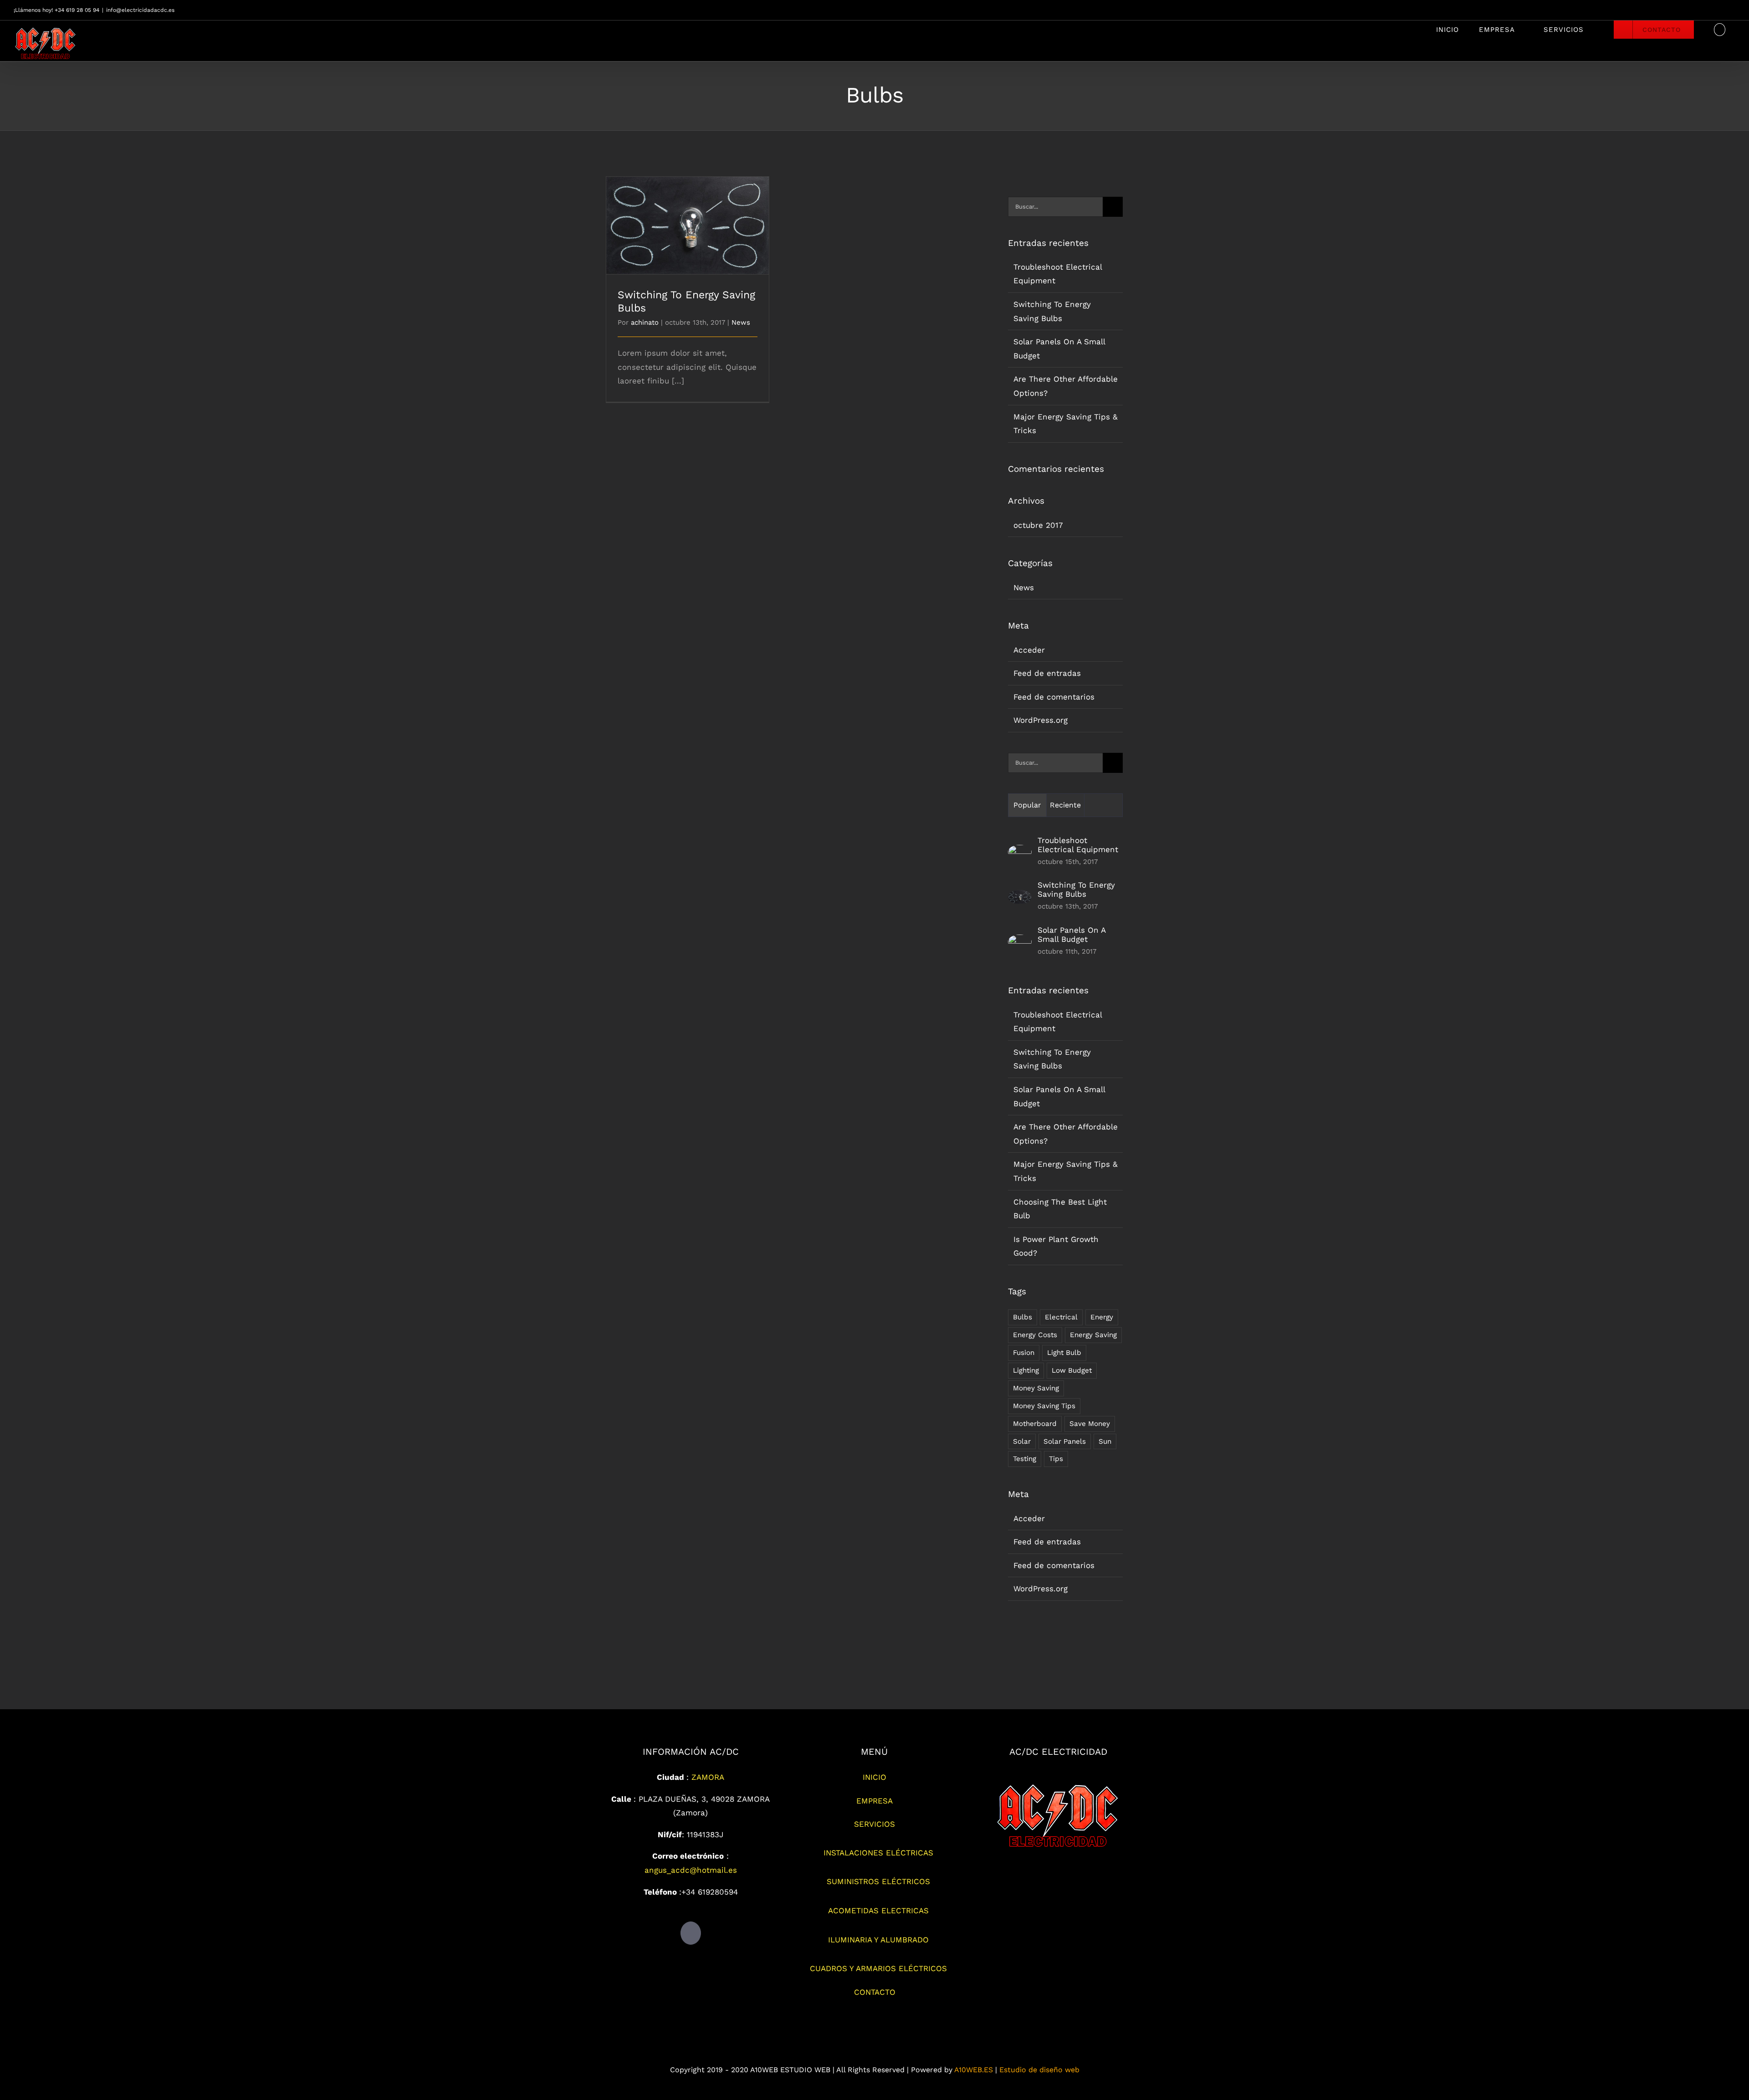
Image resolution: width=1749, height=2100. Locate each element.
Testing (1025, 1459)
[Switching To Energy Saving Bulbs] (1020, 897)
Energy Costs (1035, 1335)
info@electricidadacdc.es (140, 10)
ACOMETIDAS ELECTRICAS (878, 1911)
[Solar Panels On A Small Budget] (1020, 941)
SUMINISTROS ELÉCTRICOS (878, 1881)
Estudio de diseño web (1039, 2070)
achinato (645, 322)
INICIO (874, 1777)
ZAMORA (708, 1777)
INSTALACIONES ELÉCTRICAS (878, 1853)
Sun (1105, 1441)
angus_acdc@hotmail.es (691, 1870)
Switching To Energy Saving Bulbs (688, 217)
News (741, 322)
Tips (1056, 1459)
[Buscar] (1720, 30)
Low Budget (1072, 1370)
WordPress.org (1041, 720)
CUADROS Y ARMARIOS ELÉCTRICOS (878, 1968)
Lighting (1026, 1370)
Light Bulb (1064, 1353)
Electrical (1061, 1317)
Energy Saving (1093, 1335)
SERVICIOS (874, 1824)
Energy (1102, 1317)
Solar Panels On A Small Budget (1071, 935)
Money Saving (1036, 1388)
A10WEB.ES (974, 2070)
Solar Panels (1065, 1441)
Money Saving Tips (1044, 1406)
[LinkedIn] (691, 1933)
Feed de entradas (1047, 673)
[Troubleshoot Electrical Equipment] (1020, 852)
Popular (1027, 805)
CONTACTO (875, 1992)
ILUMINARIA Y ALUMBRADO (878, 1940)
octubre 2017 (1038, 525)
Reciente (1065, 805)
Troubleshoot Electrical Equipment (1078, 845)
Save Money (1090, 1424)
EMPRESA (874, 1801)
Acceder (1029, 650)
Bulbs (1023, 1317)
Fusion (1024, 1353)
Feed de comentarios (1054, 697)
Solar (1022, 1441)
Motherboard (1035, 1424)
